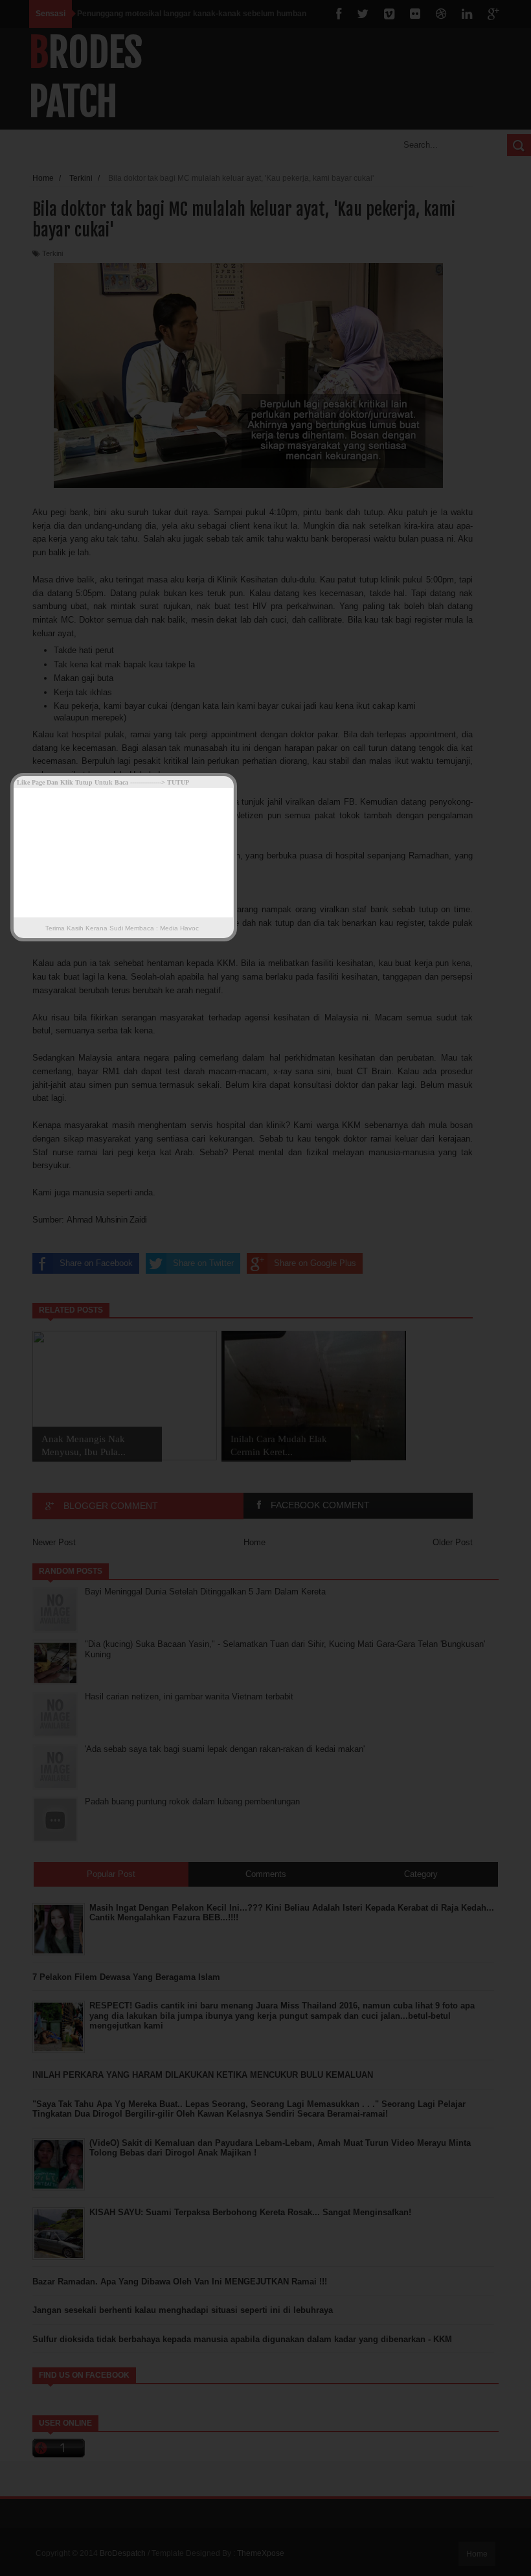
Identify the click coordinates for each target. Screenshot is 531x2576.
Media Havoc (178, 928)
